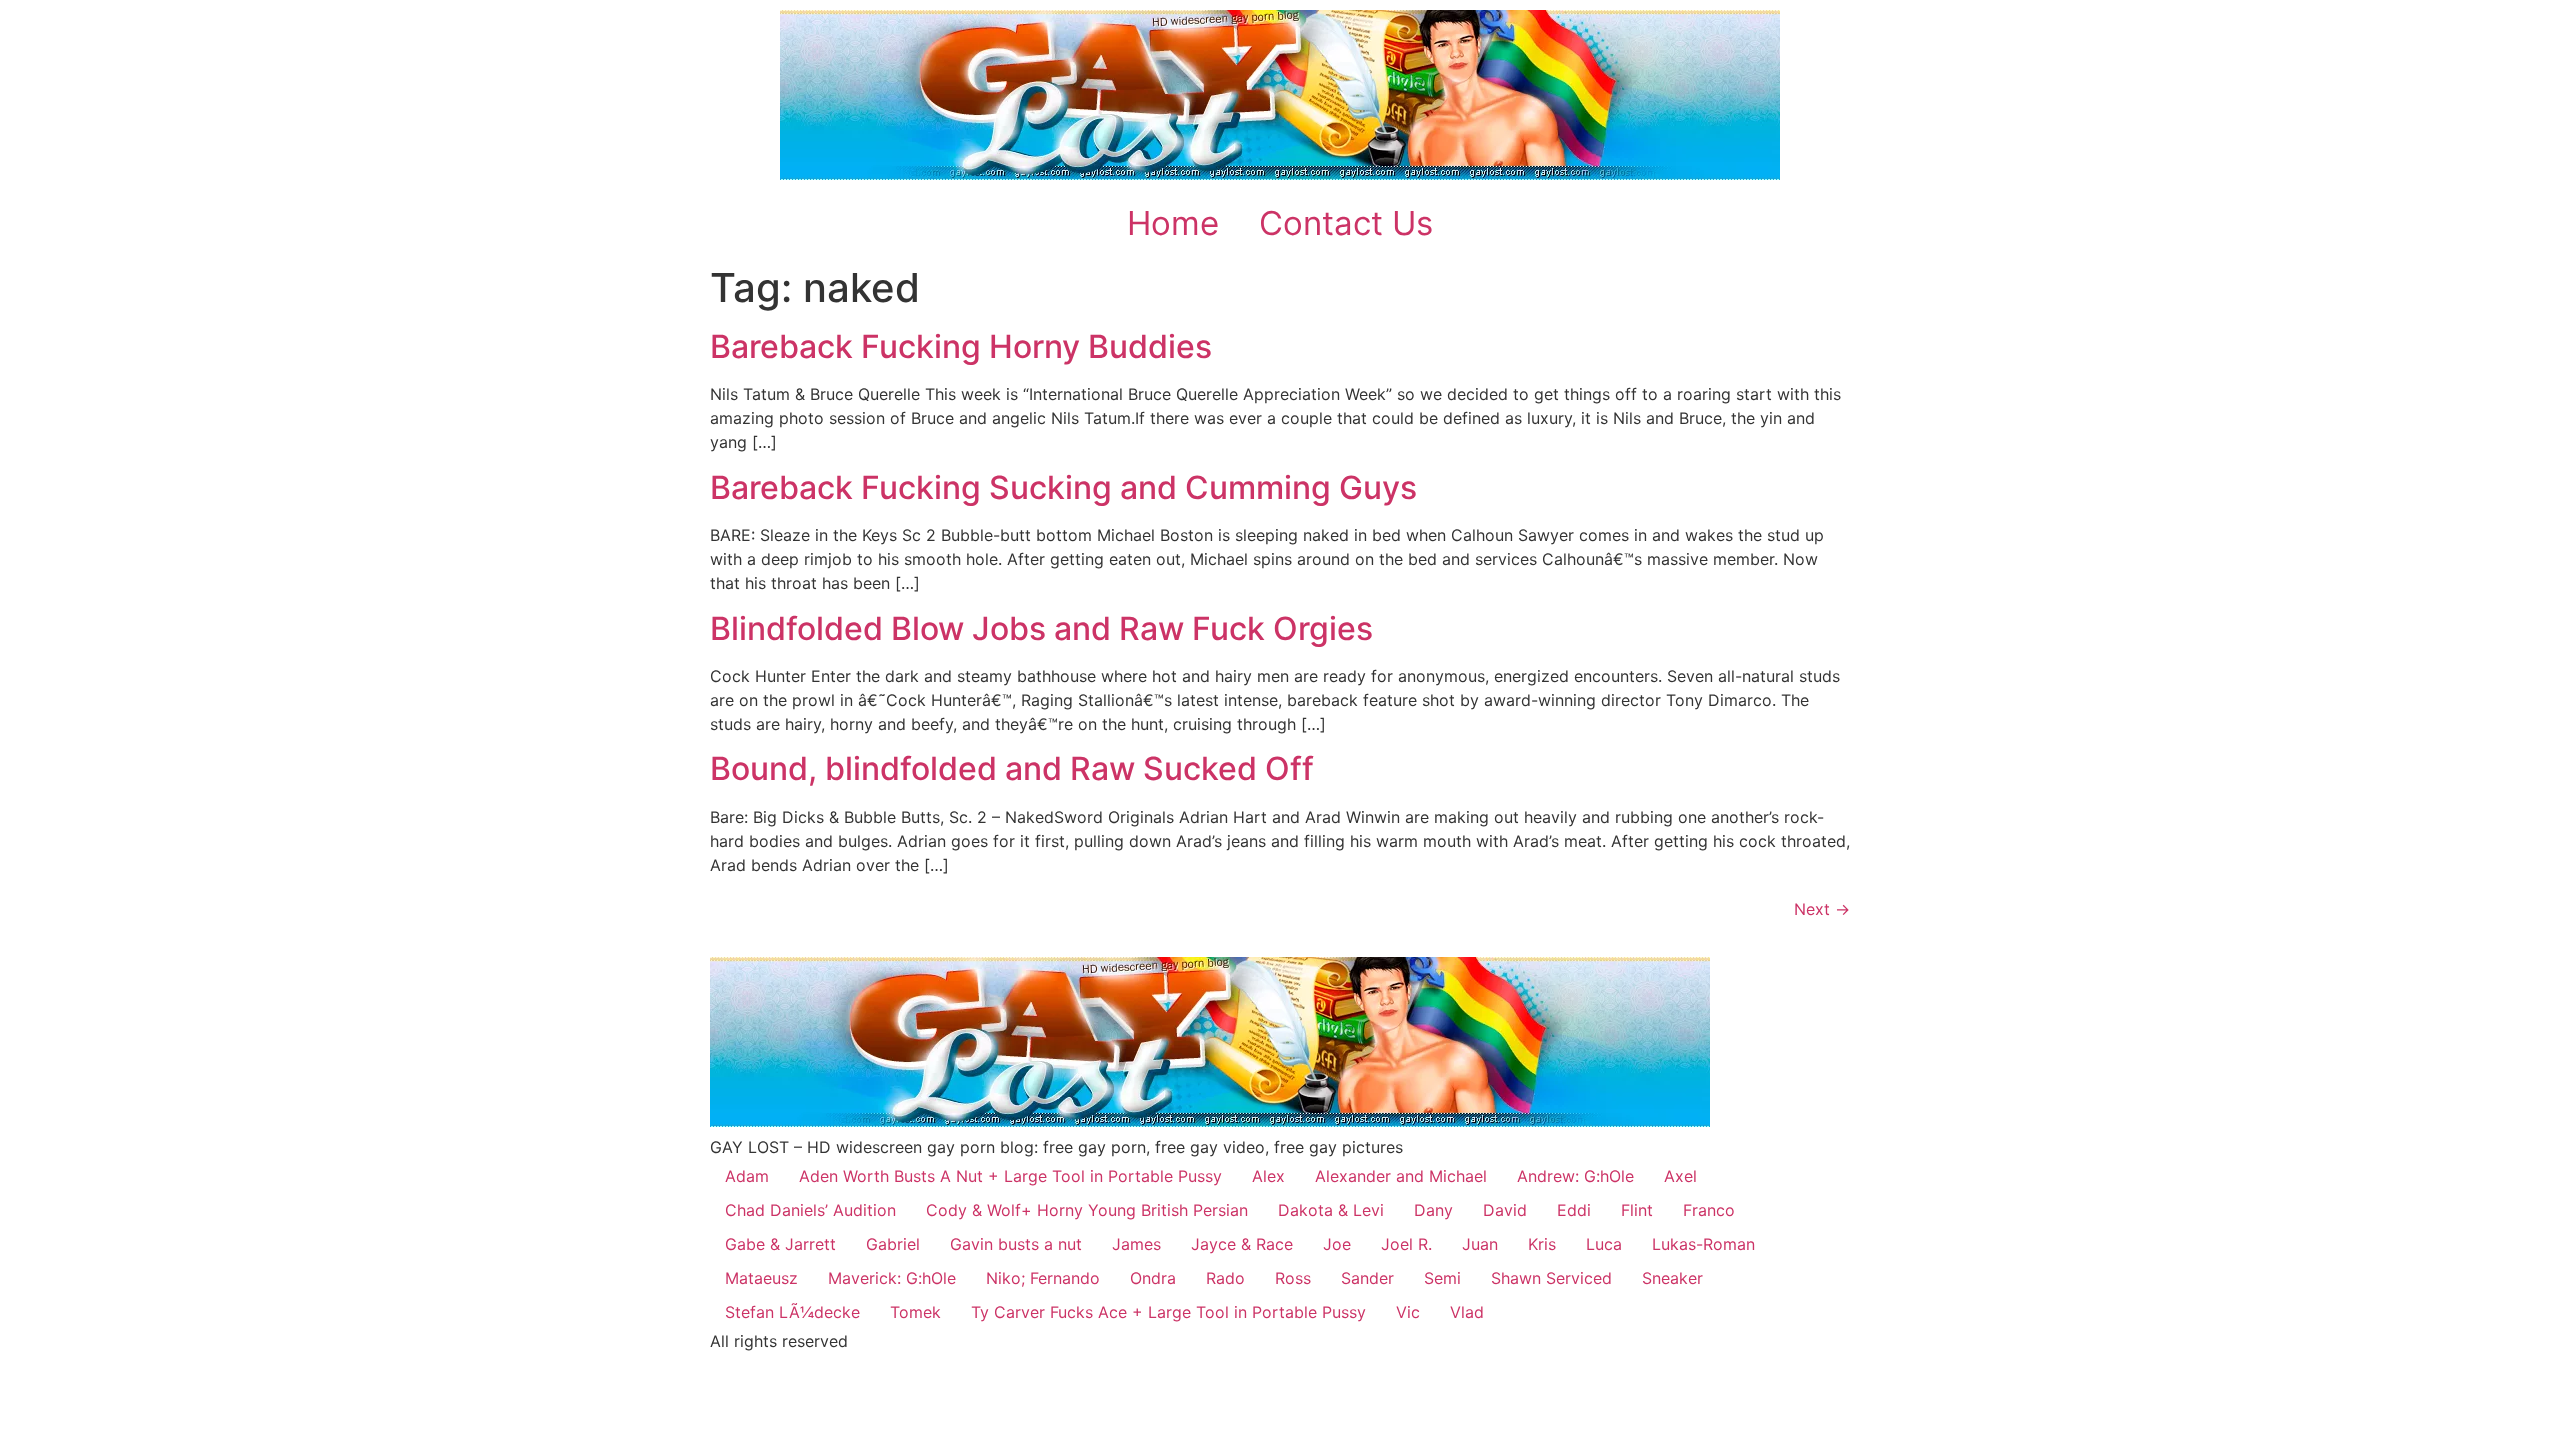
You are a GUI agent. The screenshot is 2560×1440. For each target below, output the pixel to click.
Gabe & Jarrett (780, 1244)
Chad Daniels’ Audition (810, 1210)
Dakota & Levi (1331, 1210)
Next (1822, 909)
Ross (1293, 1278)
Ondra (1153, 1278)
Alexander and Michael (1401, 1176)
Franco (1709, 1210)
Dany (1433, 1210)
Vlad (1467, 1312)
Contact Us (1346, 223)
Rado (1225, 1278)
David (1505, 1210)
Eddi (1574, 1210)
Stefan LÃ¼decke (792, 1312)
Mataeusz (761, 1278)
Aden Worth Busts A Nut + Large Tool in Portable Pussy (1010, 1176)
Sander (1367, 1278)
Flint (1637, 1210)
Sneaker (1672, 1278)
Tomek (915, 1312)
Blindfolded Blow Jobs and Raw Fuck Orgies (1041, 628)
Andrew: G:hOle (1575, 1176)
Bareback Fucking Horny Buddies (961, 346)
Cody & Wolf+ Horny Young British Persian (1087, 1210)
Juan (1480, 1244)
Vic (1408, 1312)
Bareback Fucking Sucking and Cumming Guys (1063, 487)
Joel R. (1406, 1244)
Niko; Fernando (1043, 1278)
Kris (1542, 1244)
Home (1173, 223)
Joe (1337, 1244)
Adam (747, 1176)
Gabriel (893, 1244)
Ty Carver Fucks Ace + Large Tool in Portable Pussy (1168, 1312)
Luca (1604, 1244)
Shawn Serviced (1551, 1278)
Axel (1680, 1176)
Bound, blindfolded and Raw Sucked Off (1012, 768)
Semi (1442, 1278)
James (1136, 1244)
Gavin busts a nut (1016, 1244)
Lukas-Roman (1703, 1244)
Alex (1268, 1176)
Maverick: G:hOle (892, 1278)
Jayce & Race (1242, 1244)
